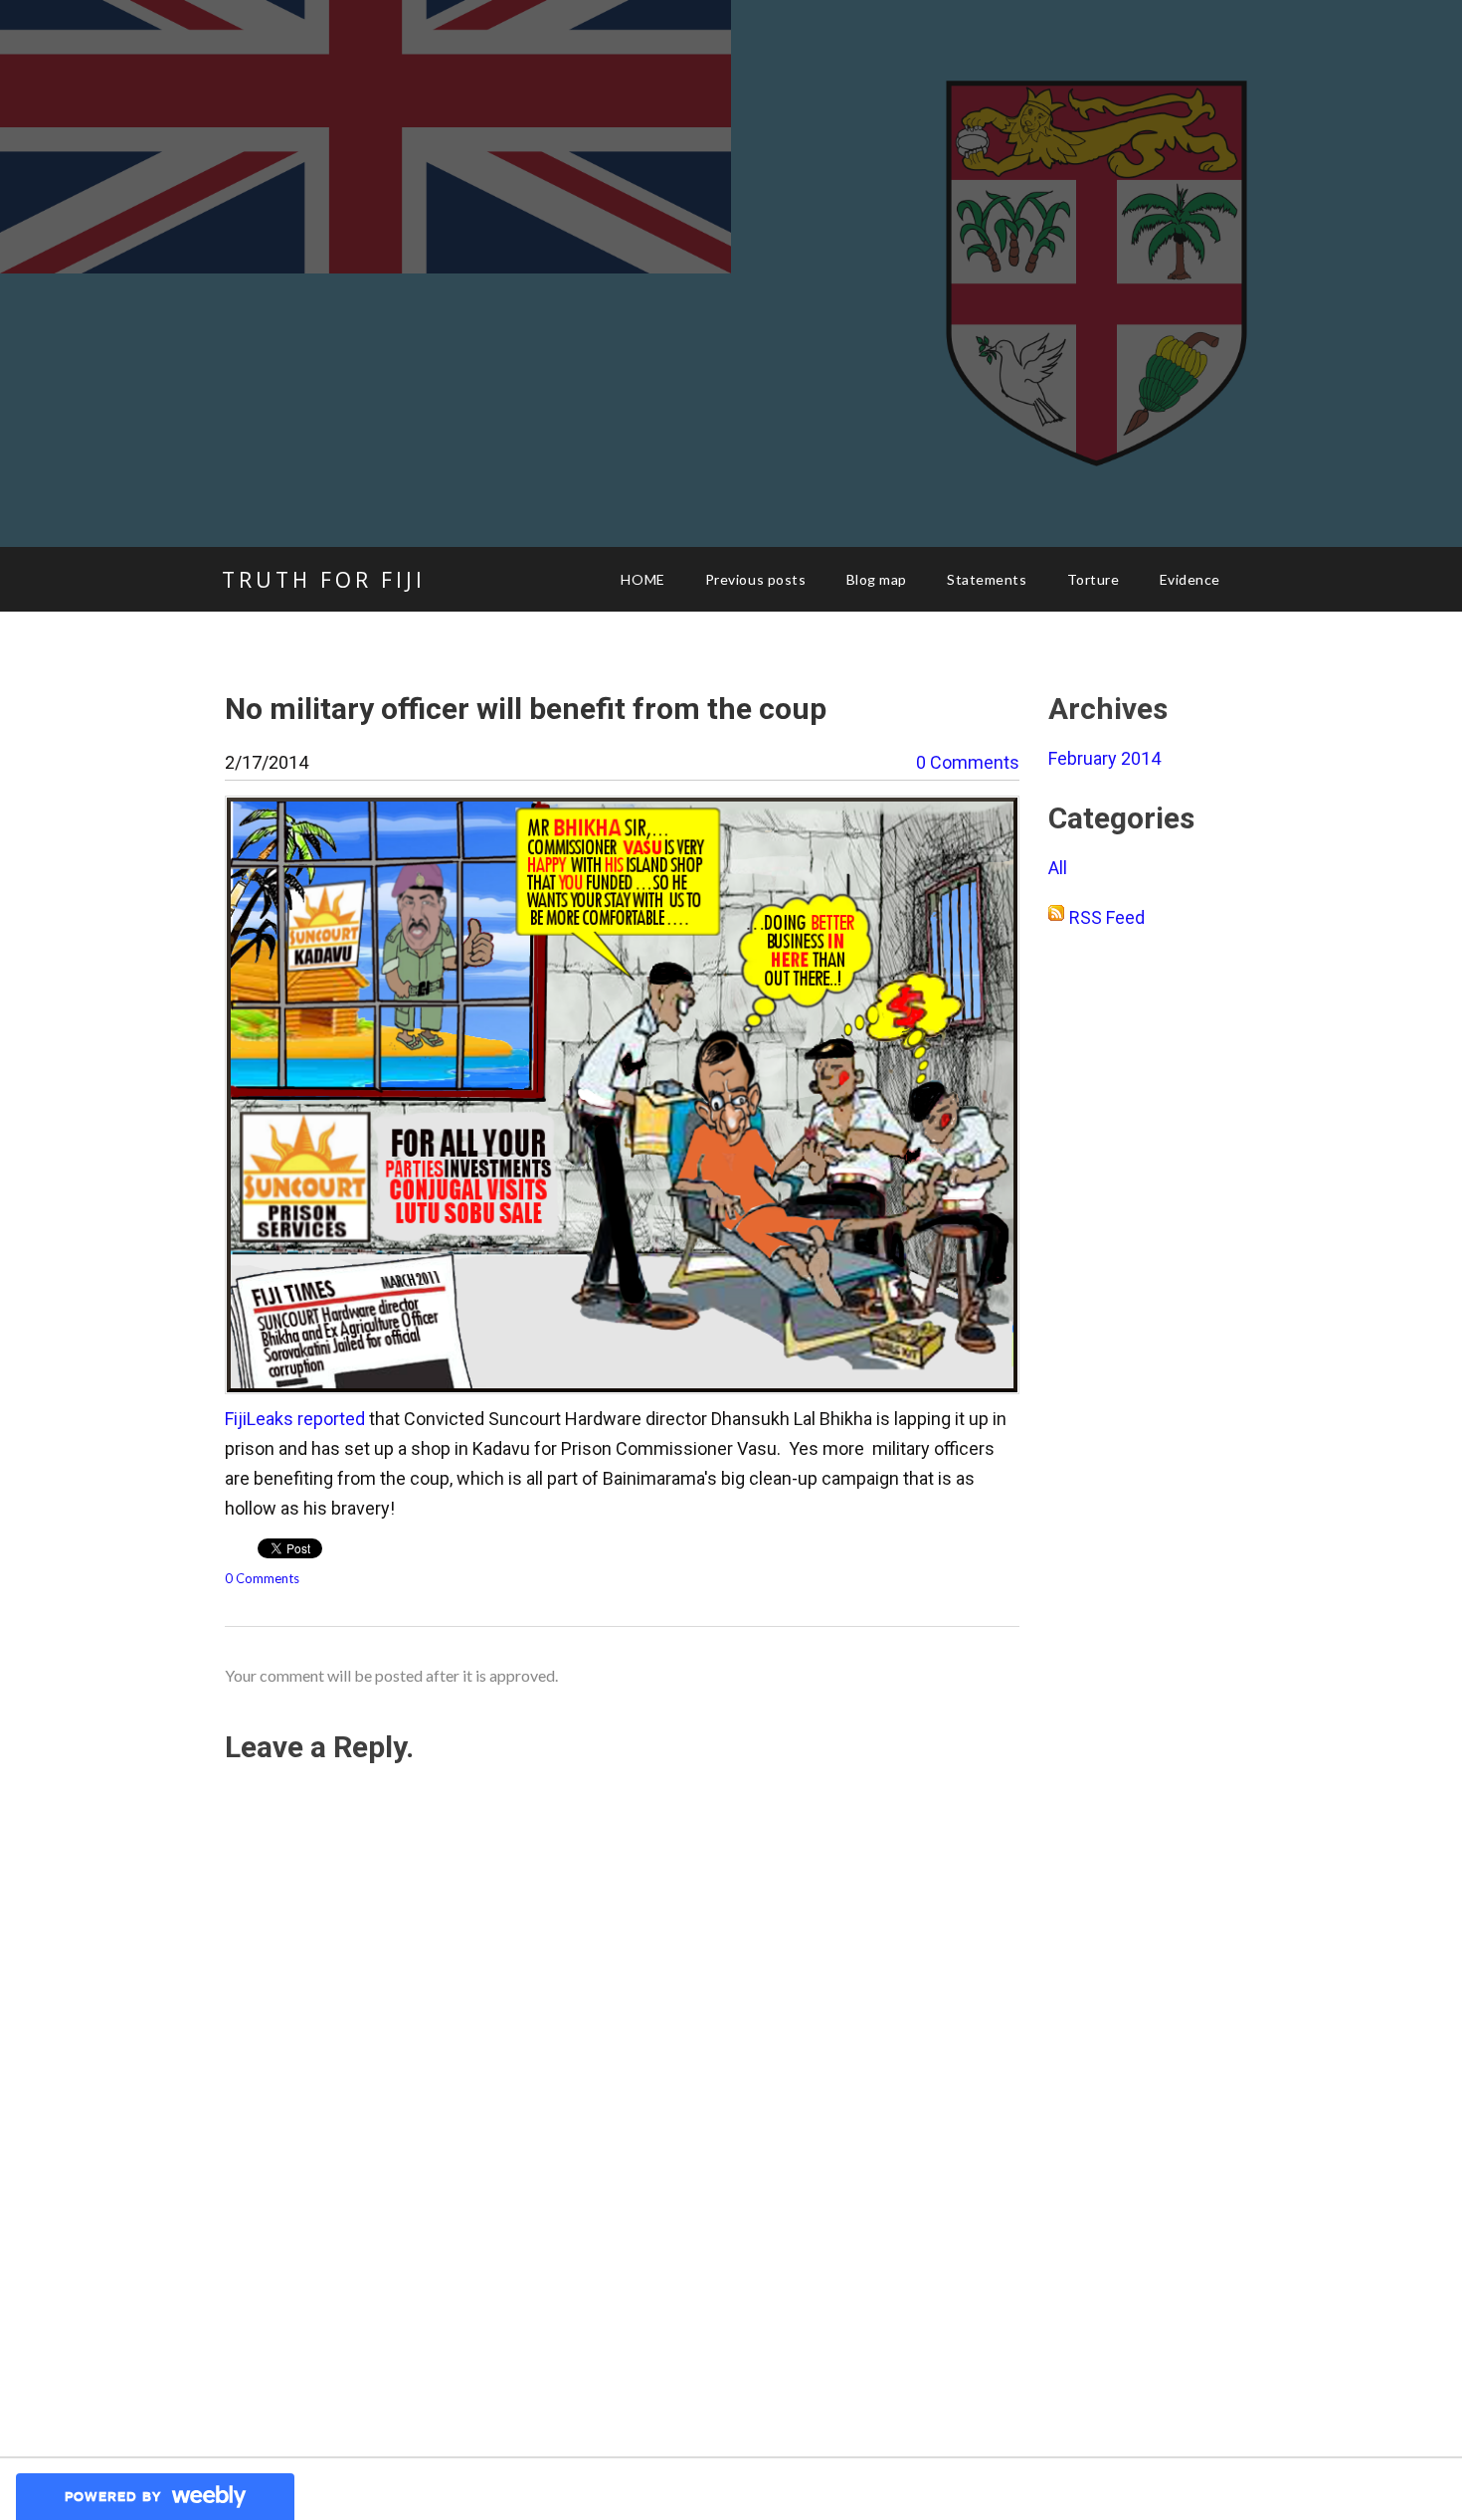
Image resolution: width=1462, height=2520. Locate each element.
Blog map (877, 579)
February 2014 (1104, 758)
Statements (987, 579)
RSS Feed (1107, 917)
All (1058, 868)
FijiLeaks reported (295, 1419)
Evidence (1190, 579)
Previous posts (756, 579)
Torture (1094, 579)
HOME (642, 579)
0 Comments (968, 762)
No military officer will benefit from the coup (526, 709)
